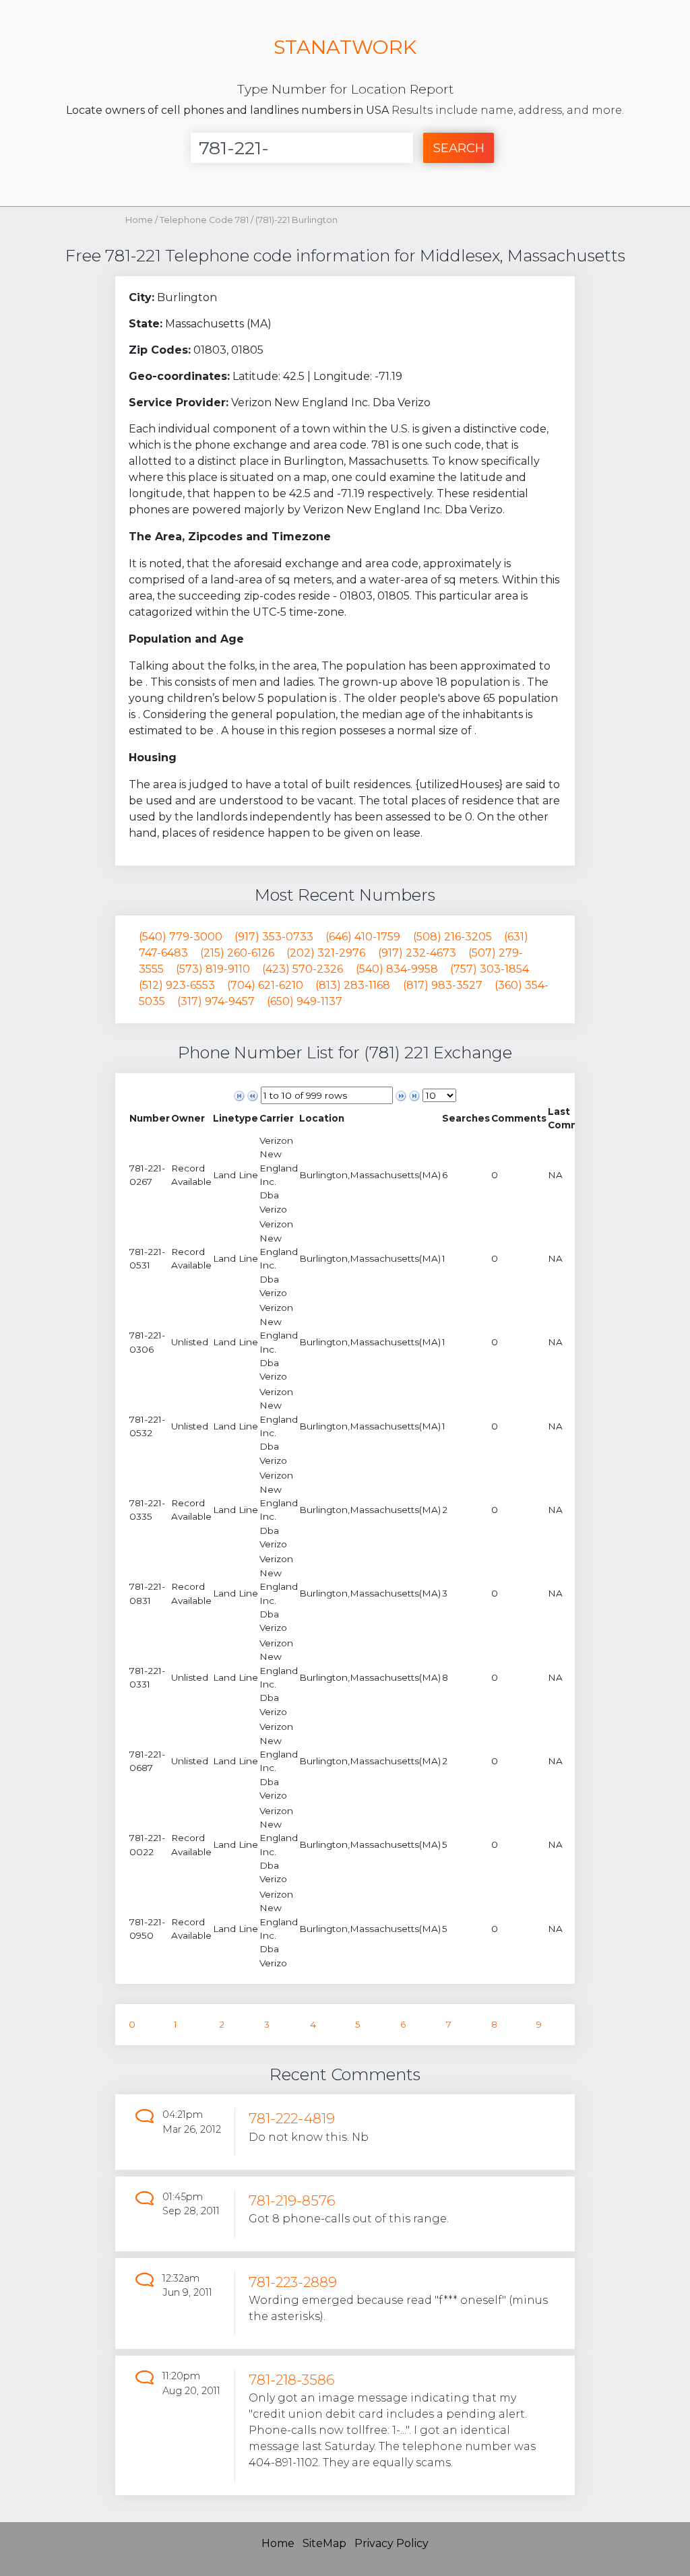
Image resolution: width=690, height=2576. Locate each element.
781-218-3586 (292, 2380)
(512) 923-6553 (177, 985)
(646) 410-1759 (363, 937)
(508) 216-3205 (452, 937)
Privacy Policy (391, 2543)
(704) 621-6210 (265, 985)
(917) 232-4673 (417, 953)
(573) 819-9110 (213, 969)
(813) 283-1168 (353, 985)
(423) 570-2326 (303, 969)
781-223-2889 (293, 2282)
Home (139, 220)
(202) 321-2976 (326, 953)
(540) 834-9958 (397, 969)
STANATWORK (345, 47)
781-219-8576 (292, 2200)
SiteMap (324, 2543)
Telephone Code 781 (205, 220)
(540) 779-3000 (181, 937)
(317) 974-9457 (216, 1001)
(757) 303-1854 (490, 969)
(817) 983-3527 (443, 985)
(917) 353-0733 (274, 937)
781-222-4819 (292, 2118)
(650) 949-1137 (305, 1001)
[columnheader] (150, 1119)
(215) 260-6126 (237, 953)
